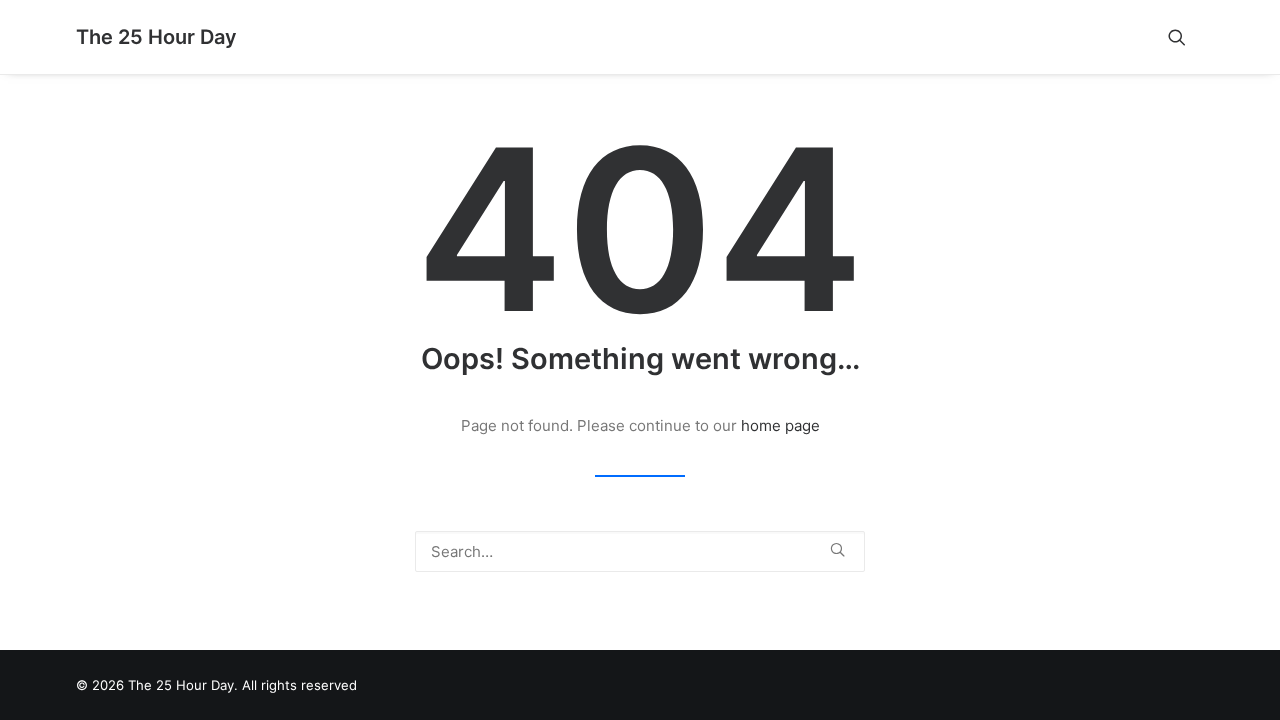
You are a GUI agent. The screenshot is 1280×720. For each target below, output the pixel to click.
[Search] (640, 551)
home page (780, 425)
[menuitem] (1186, 37)
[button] (1186, 37)
